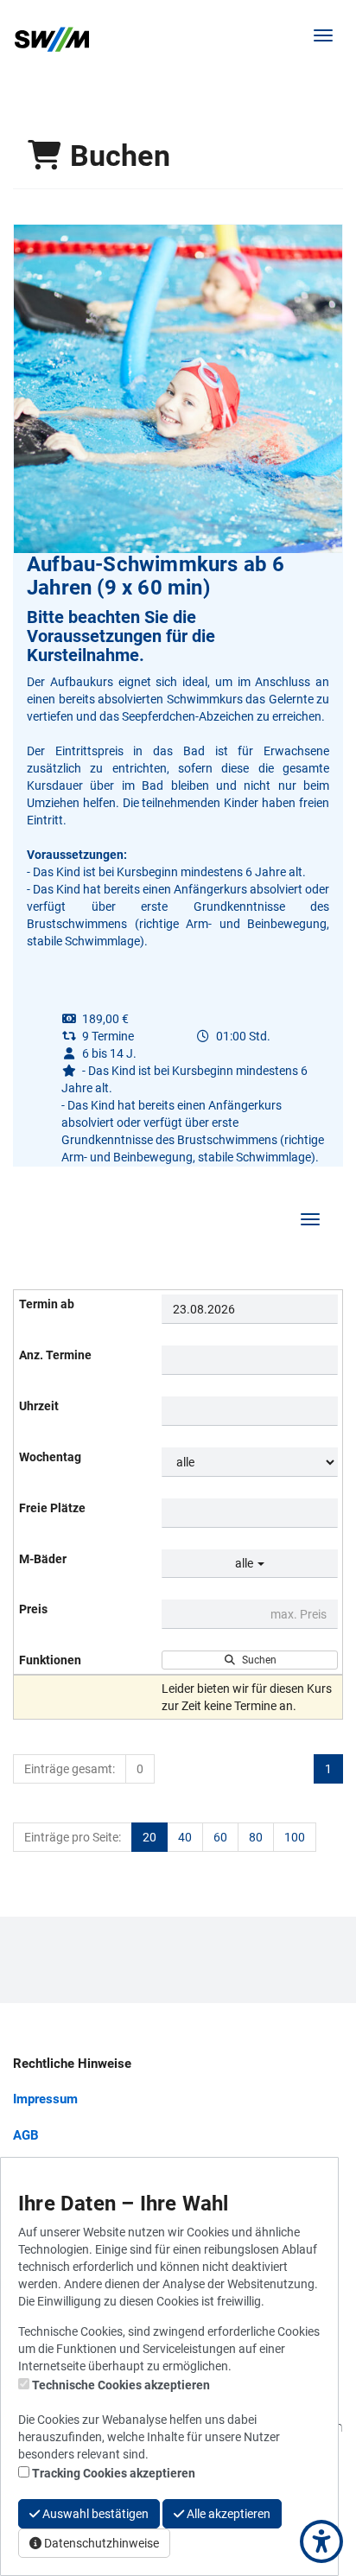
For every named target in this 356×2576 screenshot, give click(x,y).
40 (185, 1837)
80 (256, 1837)
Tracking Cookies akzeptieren (114, 2473)
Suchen (257, 1660)
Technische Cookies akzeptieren (121, 2385)
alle (245, 1563)
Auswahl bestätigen (94, 2514)
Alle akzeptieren (227, 2514)
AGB (26, 2135)
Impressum (45, 2099)
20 (149, 1837)
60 (220, 1837)
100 (295, 1837)
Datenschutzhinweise (100, 2543)
